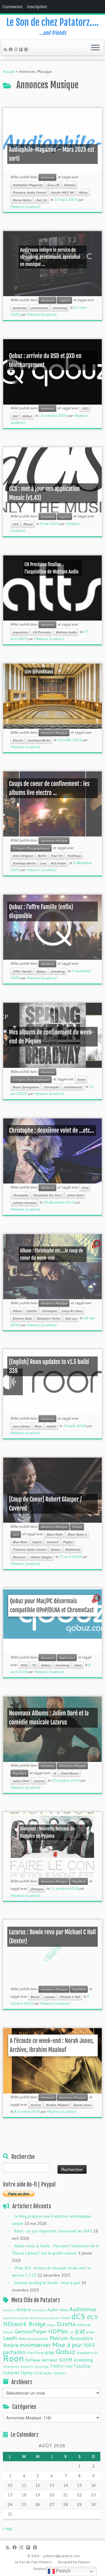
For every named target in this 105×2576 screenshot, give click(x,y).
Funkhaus (74, 856)
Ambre (24, 2309)
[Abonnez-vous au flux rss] (6, 49)
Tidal (68, 2366)
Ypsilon (59, 2373)
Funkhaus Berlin (39, 740)
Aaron (81, 1079)
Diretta (66, 2324)
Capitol (37, 1542)
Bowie (35, 1997)
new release (21, 1426)
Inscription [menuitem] (37, 7)
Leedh (10, 2338)
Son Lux (71, 1318)
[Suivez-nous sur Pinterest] (27, 49)
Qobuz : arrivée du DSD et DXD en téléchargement (45, 360)
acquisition (20, 632)
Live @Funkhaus (39, 672)
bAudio (24, 2318)
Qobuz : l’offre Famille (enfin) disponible (41, 911)
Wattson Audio (66, 632)
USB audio (43, 2373)
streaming (60, 308)
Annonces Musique (54, 733)
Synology (42, 2366)
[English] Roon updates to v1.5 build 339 (49, 1366)
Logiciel (64, 300)
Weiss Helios (22, 200)
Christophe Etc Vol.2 (47, 1195)
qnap (50, 2352)
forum (8, 2332)
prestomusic (40, 308)
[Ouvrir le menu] (95, 48)
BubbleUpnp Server (45, 2318)
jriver (91, 2332)
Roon (38, 1426)
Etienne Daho (22, 1318)
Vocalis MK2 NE (62, 192)
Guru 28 (53, 185)
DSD (85, 408)
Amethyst (39, 2310)
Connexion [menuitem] (12, 7)
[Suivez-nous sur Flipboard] (22, 49)
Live (43, 863)
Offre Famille (22, 971)
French (63, 2571)
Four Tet (57, 856)
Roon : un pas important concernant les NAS (53, 2231)
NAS (89, 2345)
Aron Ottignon (23, 856)
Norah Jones (82, 2105)
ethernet (84, 2325)
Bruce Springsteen (26, 1087)
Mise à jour (67, 2345)
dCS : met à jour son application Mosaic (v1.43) (44, 493)
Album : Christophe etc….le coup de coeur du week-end (51, 1254)
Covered (52, 1542)
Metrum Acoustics (33, 2339)
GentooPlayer (31, 2331)
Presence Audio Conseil (29, 192)
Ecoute (77, 1527)
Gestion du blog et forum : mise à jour (47, 2283)
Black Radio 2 (77, 1534)
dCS (15, 524)
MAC (24, 1665)
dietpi (51, 2325)
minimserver (35, 2345)
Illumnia (69, 185)
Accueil (9, 71)
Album (17, 1311)
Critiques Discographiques (31, 848)
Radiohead (72, 1549)
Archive (36, 2105)
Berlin (42, 856)
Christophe (51, 1087)
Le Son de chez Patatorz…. (52, 22)
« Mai (8, 2529)
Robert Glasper (41, 1557)
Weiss (83, 192)
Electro (18, 740)
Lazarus (39, 1781)
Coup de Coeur (72, 1311)
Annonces (47, 177)
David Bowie (70, 1773)
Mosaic (28, 524)
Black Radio (55, 1534)
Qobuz (27, 416)
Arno (85, 1188)
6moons (9, 2310)
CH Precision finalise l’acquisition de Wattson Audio (51, 568)
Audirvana (19, 308)
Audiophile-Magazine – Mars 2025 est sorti (52, 154)
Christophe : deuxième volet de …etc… (52, 1130)
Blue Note (20, 1542)
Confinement (73, 1087)
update (51, 1426)
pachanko (14, 2352)
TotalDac (82, 2366)
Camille (32, 1311)
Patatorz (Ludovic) (25, 207)
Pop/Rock (19, 1773)
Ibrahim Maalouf (57, 2105)
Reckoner (19, 1557)
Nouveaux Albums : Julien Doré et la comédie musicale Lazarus (49, 1718)
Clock (65, 2318)
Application (67, 1658)
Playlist (68, 1542)
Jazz (16, 1534)
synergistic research (18, 2366)
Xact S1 (41, 200)
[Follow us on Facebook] (12, 49)
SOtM (66, 2360)
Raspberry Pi (87, 2352)
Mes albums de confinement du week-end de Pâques (51, 1037)
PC (34, 1665)
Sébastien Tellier (48, 1318)
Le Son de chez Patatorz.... (35, 2562)
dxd (15, 416)
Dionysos (37, 1889)
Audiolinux (83, 2309)
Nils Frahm (58, 863)
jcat (80, 2331)
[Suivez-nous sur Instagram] (17, 49)
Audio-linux (58, 2310)
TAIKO (57, 2366)
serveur (50, 2360)
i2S (72, 2332)
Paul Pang (35, 2352)
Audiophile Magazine (27, 185)
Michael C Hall (70, 1997)
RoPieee (33, 2360)
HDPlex (58, 2331)
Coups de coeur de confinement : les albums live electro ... (49, 788)
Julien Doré (75, 1195)
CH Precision (42, 632)
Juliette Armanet (24, 1203)
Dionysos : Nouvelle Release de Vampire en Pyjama (47, 1832)
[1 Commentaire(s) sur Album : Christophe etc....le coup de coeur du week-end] (97, 1249)
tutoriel (11, 2372)
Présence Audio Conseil (29, 1549)
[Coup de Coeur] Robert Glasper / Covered (45, 1504)
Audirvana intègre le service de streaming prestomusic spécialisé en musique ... (50, 257)
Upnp (78, 1665)
